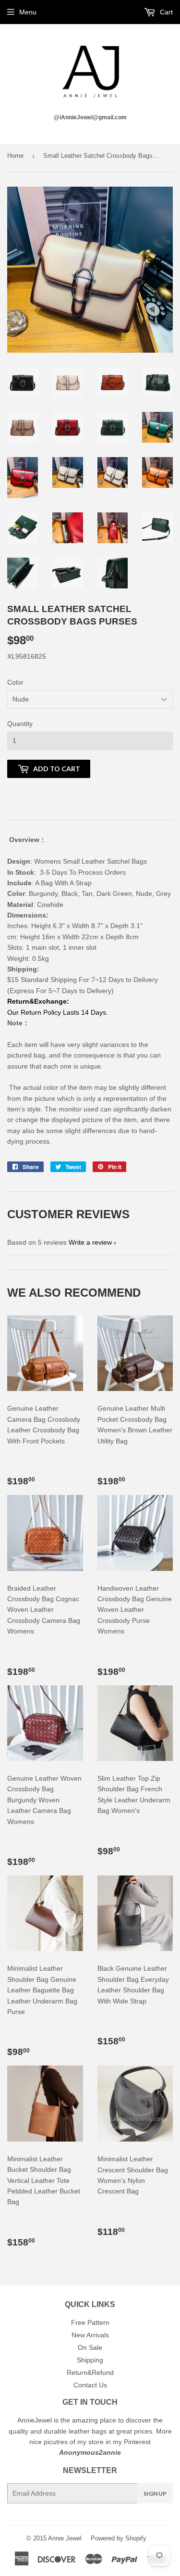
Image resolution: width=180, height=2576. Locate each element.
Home (15, 156)
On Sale (90, 2347)
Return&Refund (90, 2372)
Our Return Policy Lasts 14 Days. (58, 1012)
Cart (165, 12)
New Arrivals (90, 2335)
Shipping (90, 2360)
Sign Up (155, 2493)
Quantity (20, 724)
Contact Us (90, 2385)
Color (15, 682)
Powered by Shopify (119, 2538)
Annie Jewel (65, 2538)
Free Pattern (90, 2322)
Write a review (90, 1242)
